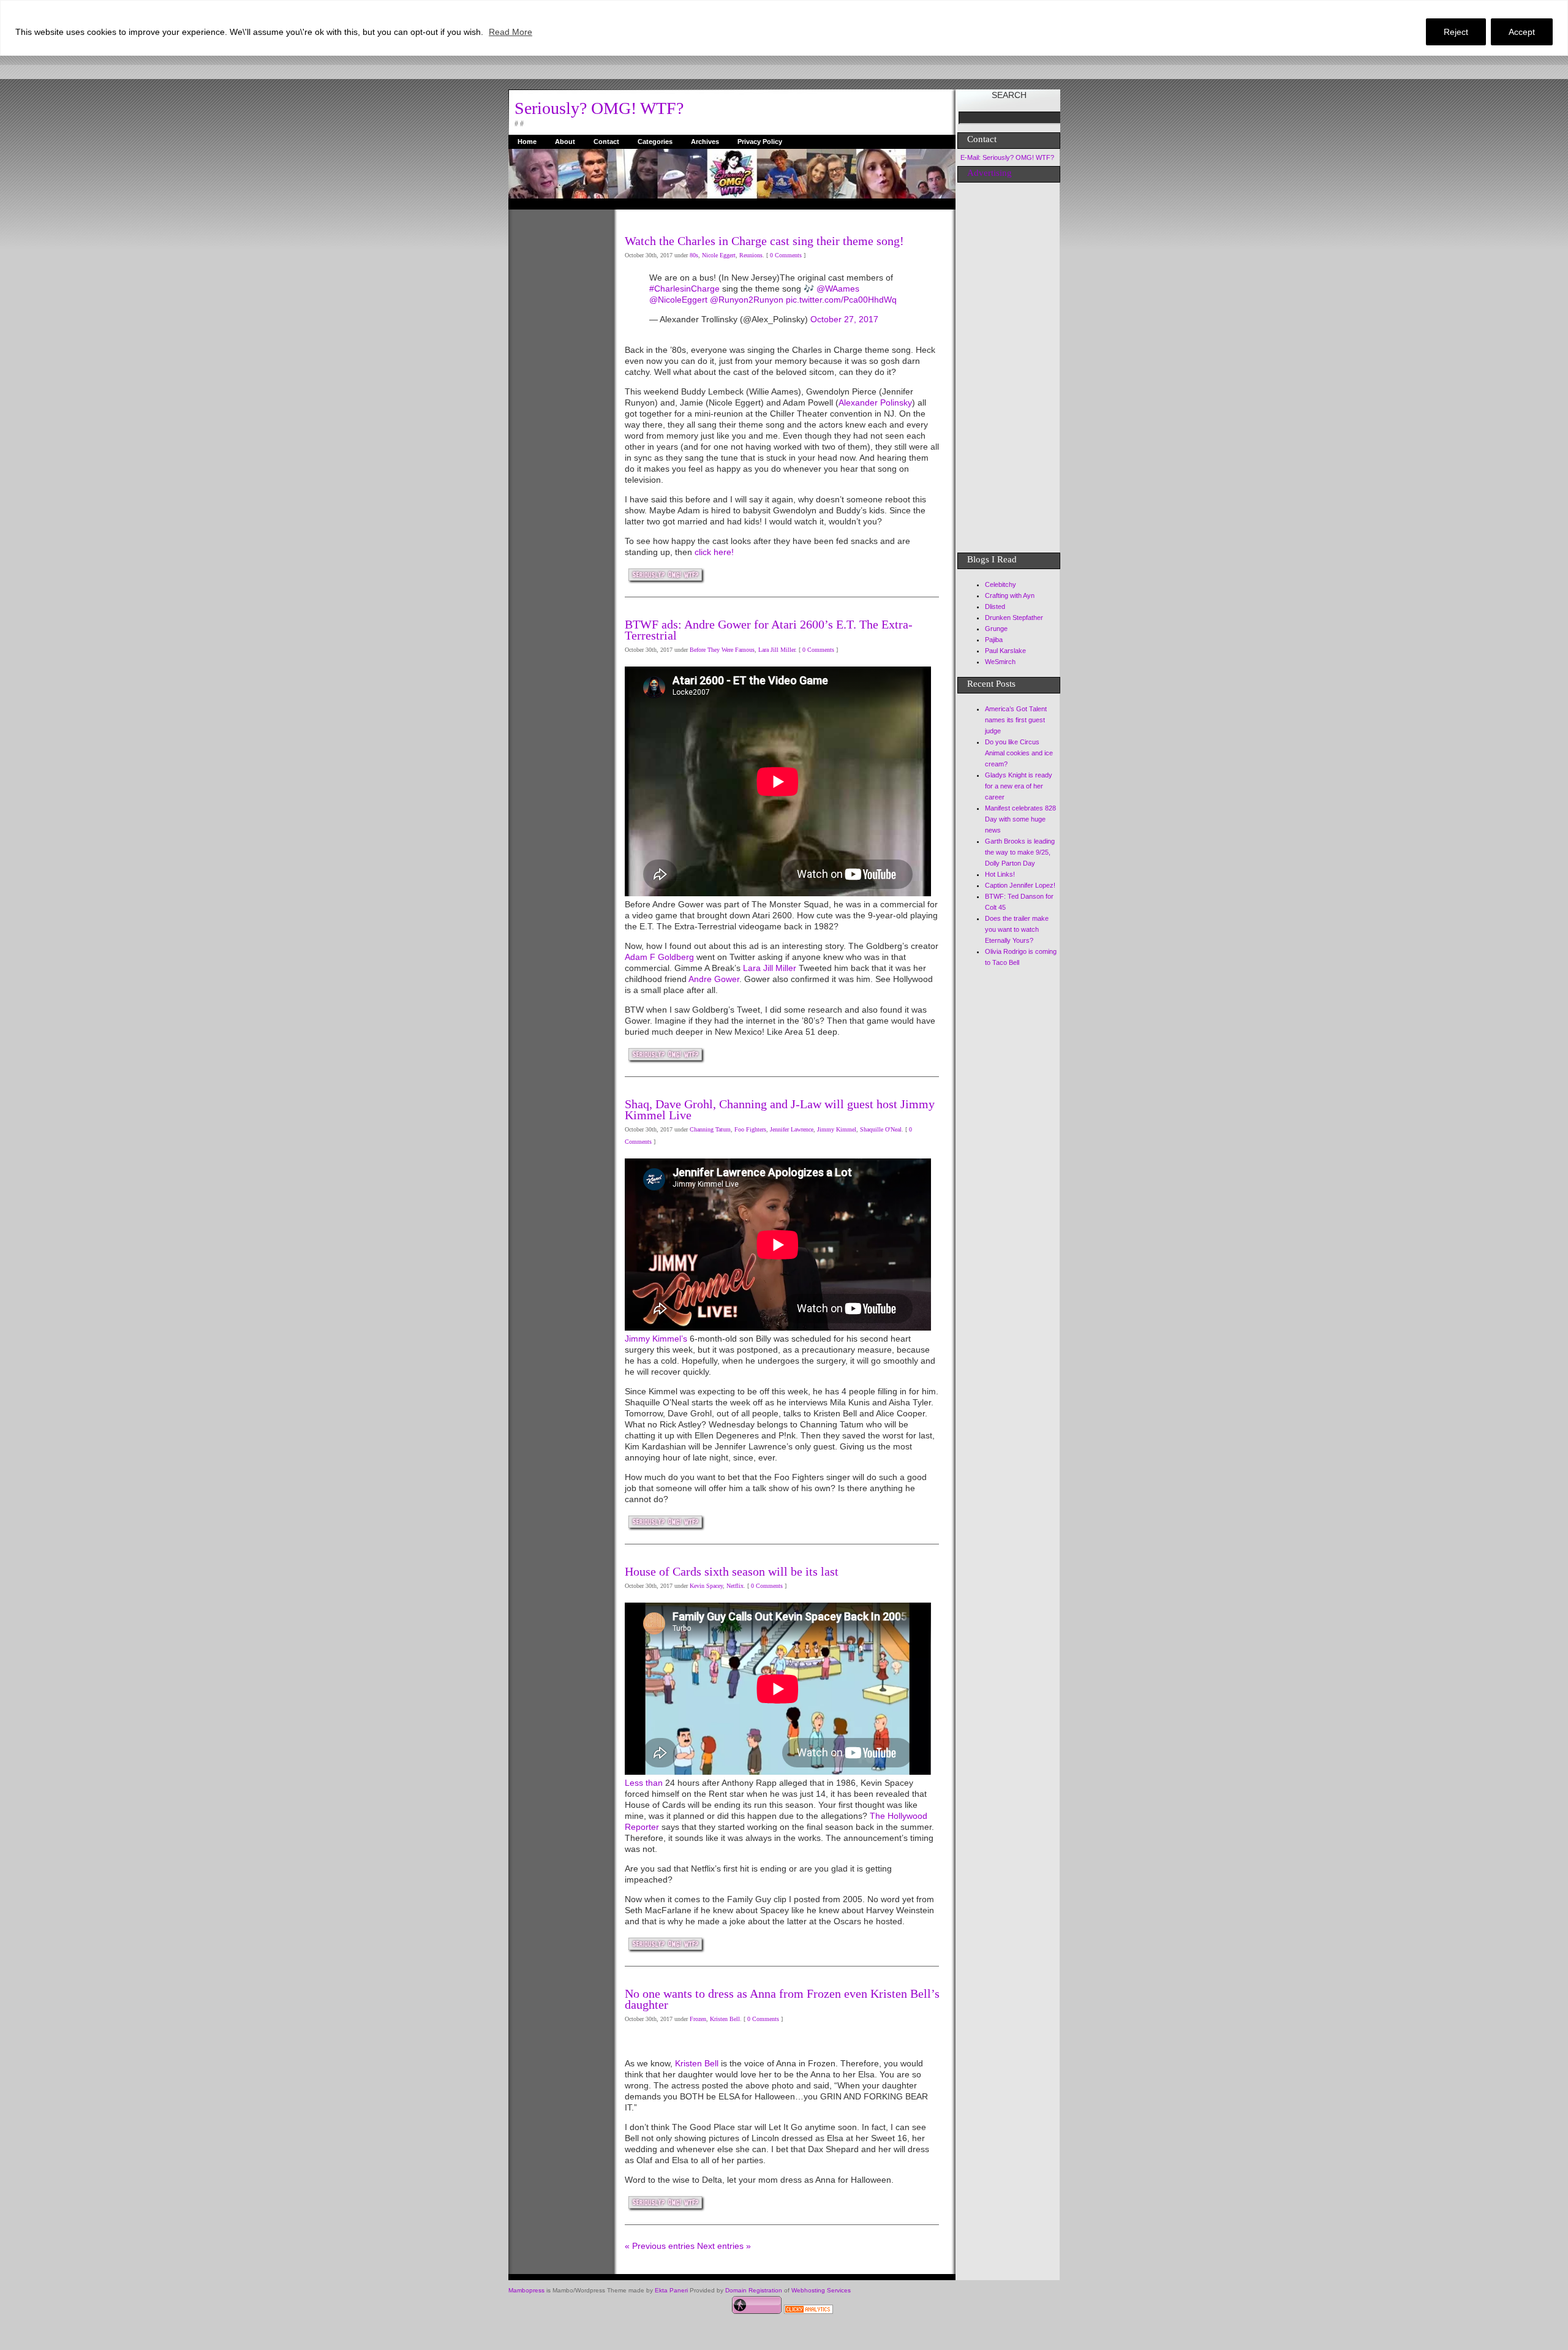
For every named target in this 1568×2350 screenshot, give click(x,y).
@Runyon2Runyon (747, 300)
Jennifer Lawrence (792, 1129)
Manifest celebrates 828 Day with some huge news (1020, 819)
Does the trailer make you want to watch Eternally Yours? (1017, 929)
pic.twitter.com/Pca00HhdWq (841, 300)
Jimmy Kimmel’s (656, 1339)
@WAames (838, 289)
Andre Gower (714, 979)
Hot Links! (1000, 874)
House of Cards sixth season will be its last (732, 1571)
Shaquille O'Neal (881, 1129)
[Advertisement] (557, 393)
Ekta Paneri (671, 2290)
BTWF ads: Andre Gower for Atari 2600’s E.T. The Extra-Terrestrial (769, 630)
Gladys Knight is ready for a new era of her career (1019, 786)
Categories (655, 142)
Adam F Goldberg (659, 957)
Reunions (751, 255)
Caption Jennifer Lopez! (1020, 885)
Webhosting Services (821, 2290)
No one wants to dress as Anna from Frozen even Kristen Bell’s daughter (782, 1999)
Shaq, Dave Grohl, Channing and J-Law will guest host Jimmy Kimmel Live (780, 1109)
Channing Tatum (710, 1129)
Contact (606, 142)
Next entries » (724, 2246)
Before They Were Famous (722, 650)
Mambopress (526, 2290)
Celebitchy (1001, 584)
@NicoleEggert (678, 300)
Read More (511, 32)
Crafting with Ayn (1010, 595)
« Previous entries (660, 2246)
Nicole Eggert (719, 255)
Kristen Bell (725, 2019)
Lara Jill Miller (777, 650)
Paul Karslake (1005, 651)
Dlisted (995, 606)
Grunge (996, 629)
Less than (645, 1783)
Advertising (989, 173)
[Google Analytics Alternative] (809, 2311)
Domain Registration (754, 2290)
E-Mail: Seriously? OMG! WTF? (1007, 157)
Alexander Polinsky (875, 402)
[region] (784, 28)
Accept (1522, 32)
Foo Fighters (750, 1129)
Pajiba (994, 640)
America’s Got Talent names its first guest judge (1016, 720)
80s (694, 255)
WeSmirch (1000, 662)
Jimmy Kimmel (837, 1129)
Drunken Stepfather (1014, 618)
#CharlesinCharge (684, 289)
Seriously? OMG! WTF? (599, 108)
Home (527, 142)
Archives (705, 142)
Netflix (735, 1586)
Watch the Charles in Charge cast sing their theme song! (764, 241)
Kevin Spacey (706, 1586)
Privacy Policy (760, 142)
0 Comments (786, 255)
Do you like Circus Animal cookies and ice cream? (1019, 753)
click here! (714, 552)
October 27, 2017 (844, 319)
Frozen (698, 2019)
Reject (1456, 32)
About (565, 142)
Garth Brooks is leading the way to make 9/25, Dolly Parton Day (1020, 852)
